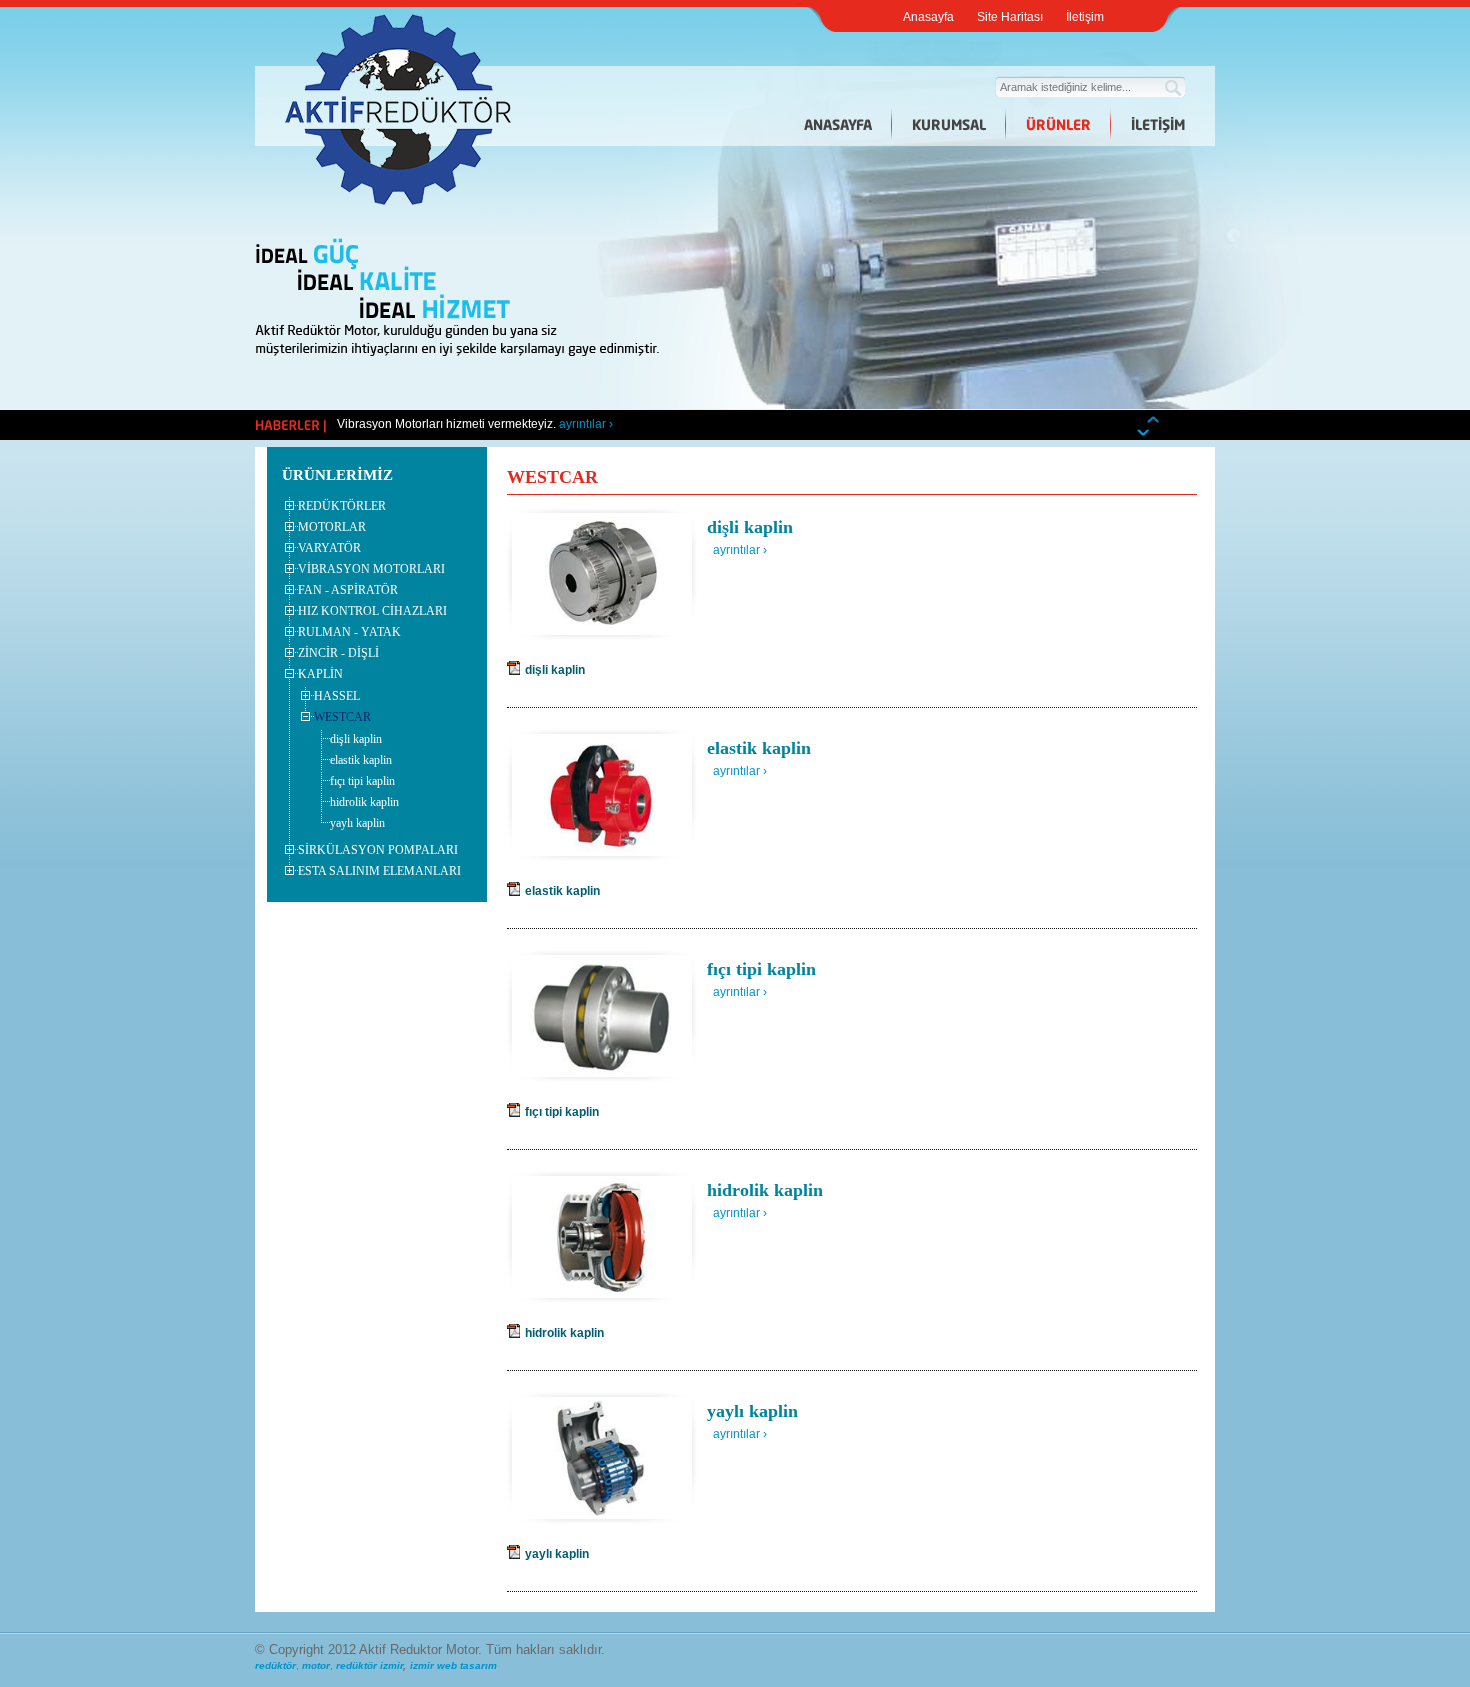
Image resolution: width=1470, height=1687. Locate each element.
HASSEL (337, 696)
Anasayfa (928, 17)
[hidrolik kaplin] (601, 1291)
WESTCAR (342, 717)
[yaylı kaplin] (602, 1512)
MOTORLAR (332, 527)
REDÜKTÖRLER (342, 506)
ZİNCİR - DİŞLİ (338, 653)
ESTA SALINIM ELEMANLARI (379, 871)
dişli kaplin (356, 739)
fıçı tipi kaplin (362, 781)
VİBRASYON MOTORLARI (371, 569)
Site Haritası (1010, 17)
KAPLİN (320, 674)
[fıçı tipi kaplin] (602, 1070)
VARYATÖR (329, 548)
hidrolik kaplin (364, 802)
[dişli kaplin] (602, 628)
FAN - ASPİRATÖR (348, 590)
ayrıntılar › (586, 424)
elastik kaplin (361, 760)
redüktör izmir (369, 1665)
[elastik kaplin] (602, 849)
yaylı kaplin (357, 823)
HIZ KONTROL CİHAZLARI (372, 611)
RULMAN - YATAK (349, 632)
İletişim (1085, 17)
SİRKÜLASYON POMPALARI (378, 850)
